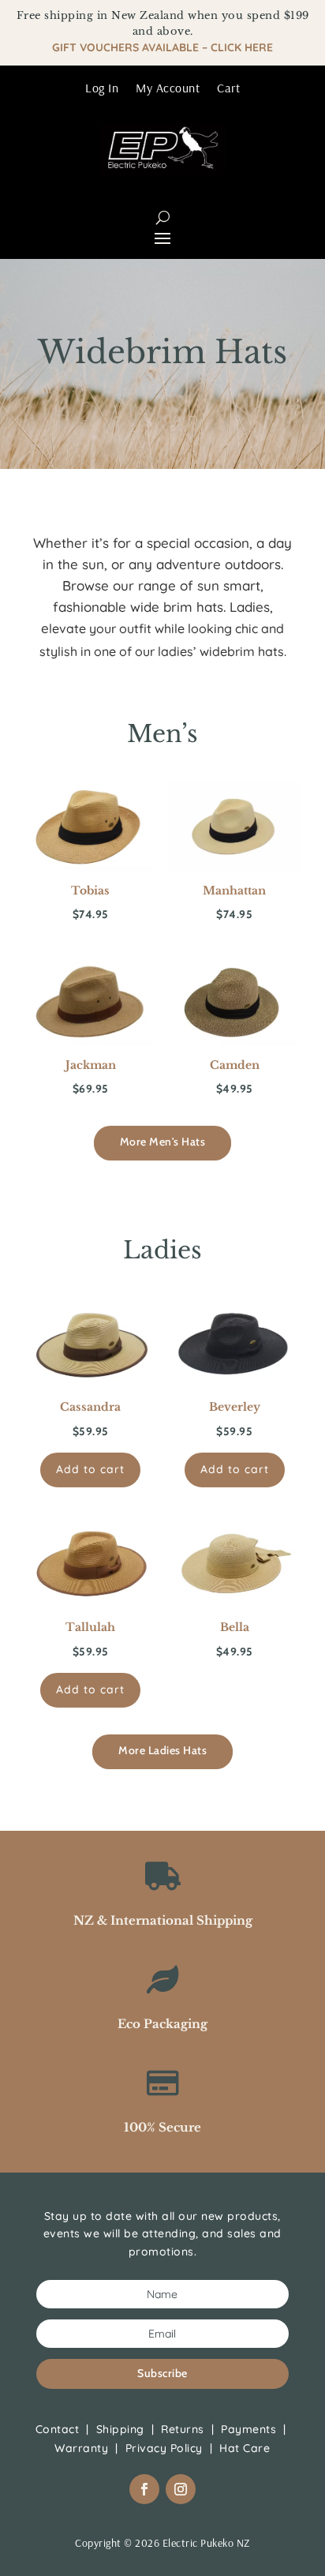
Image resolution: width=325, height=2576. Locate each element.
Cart (228, 88)
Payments (248, 2429)
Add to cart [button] (90, 1469)
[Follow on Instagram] (181, 2489)
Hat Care (245, 2448)
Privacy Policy (164, 2448)
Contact (58, 2429)
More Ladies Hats (162, 1750)
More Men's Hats (163, 1142)
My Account (168, 88)
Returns (183, 2429)
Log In (102, 88)
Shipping (120, 2429)
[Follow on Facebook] (144, 2489)
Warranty (81, 2448)
